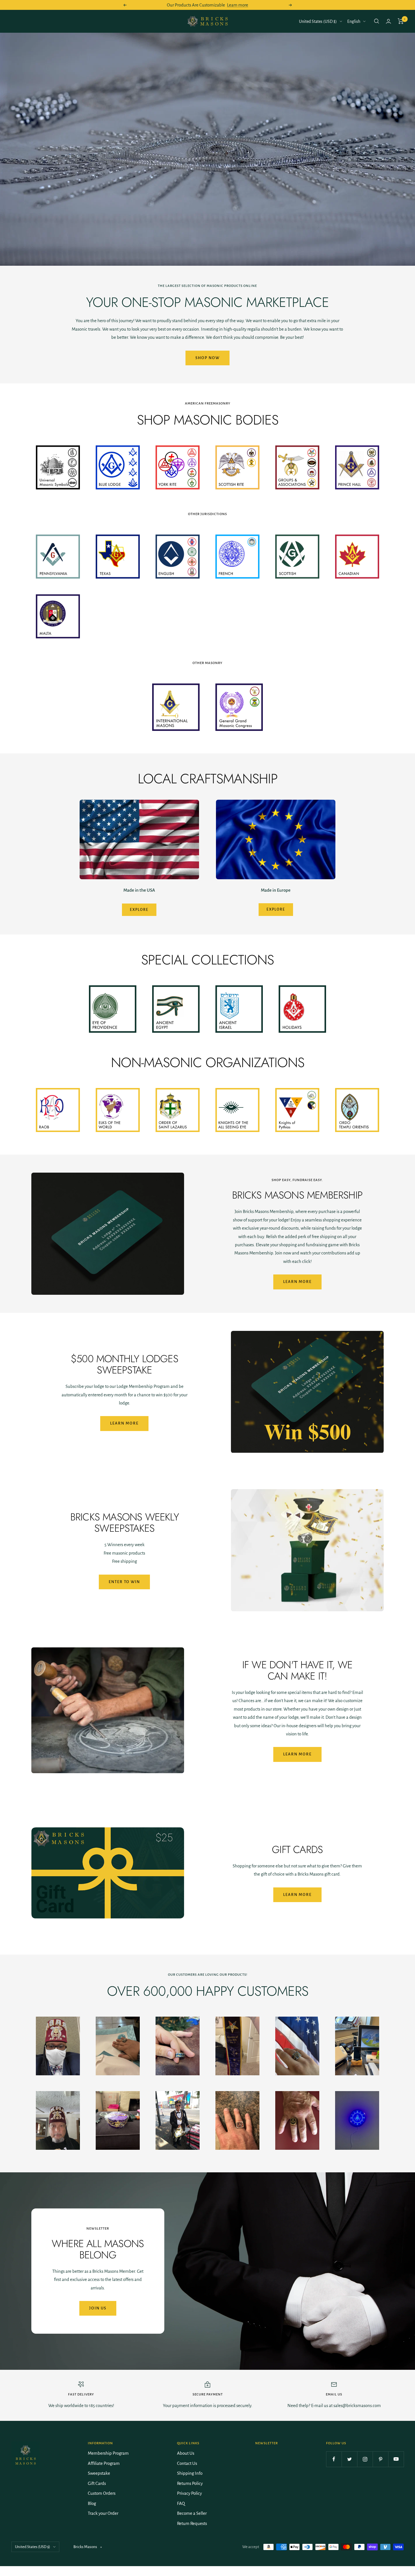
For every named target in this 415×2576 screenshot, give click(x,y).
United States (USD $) (318, 21)
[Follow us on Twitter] (349, 2459)
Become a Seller (192, 2513)
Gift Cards (97, 2483)
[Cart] (401, 21)
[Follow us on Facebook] (334, 2459)
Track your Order (103, 2513)
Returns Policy (190, 2483)
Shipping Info (190, 2473)
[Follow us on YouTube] (396, 2459)
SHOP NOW (207, 358)
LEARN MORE (297, 1895)
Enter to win (124, 1582)
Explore (139, 910)
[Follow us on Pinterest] (380, 2459)
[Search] (377, 21)
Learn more (238, 5)
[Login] (388, 21)
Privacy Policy (189, 2493)
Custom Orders (102, 2493)
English (354, 21)
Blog (92, 2503)
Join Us (98, 2308)
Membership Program (108, 2453)
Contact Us (187, 2463)
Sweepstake (99, 2473)
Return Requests (192, 2523)
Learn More (297, 1282)
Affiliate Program (104, 2463)
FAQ (181, 2503)
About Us (186, 2453)
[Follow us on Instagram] (365, 2459)
